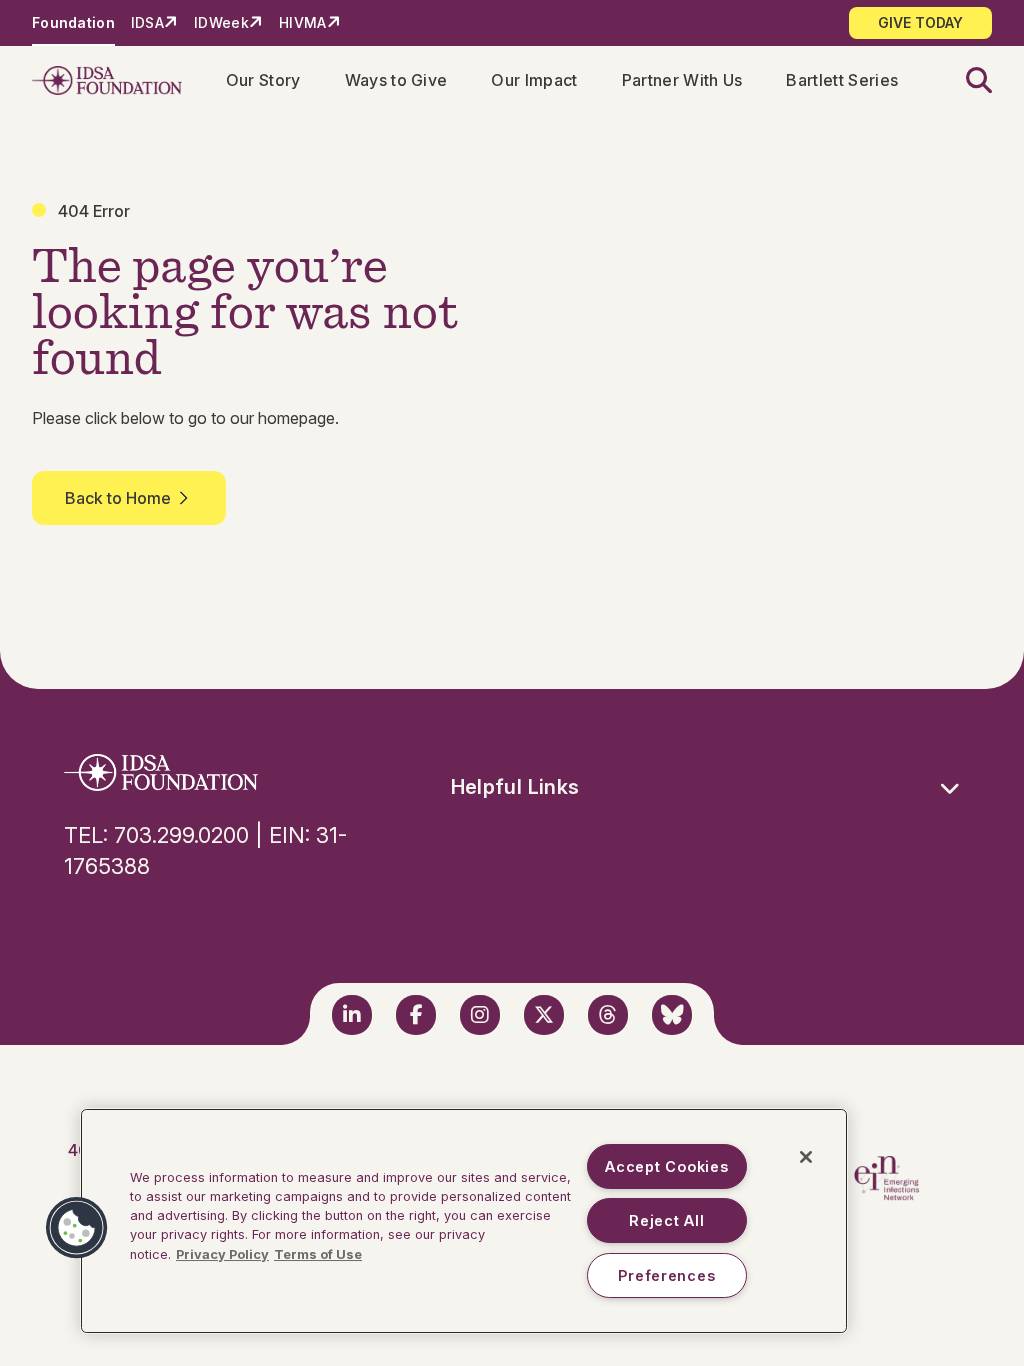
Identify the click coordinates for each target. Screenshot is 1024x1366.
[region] (464, 1221)
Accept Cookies (666, 1166)
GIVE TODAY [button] (920, 22)
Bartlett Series (842, 80)
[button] (967, 80)
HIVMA (302, 22)
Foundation (73, 22)
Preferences (666, 1275)
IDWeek (221, 22)
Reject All (666, 1220)
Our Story (263, 80)
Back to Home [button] (118, 498)
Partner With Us (682, 80)
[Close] (806, 1157)
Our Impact (534, 80)
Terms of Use (318, 1254)
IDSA (147, 22)
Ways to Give (396, 80)
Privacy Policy (222, 1254)
